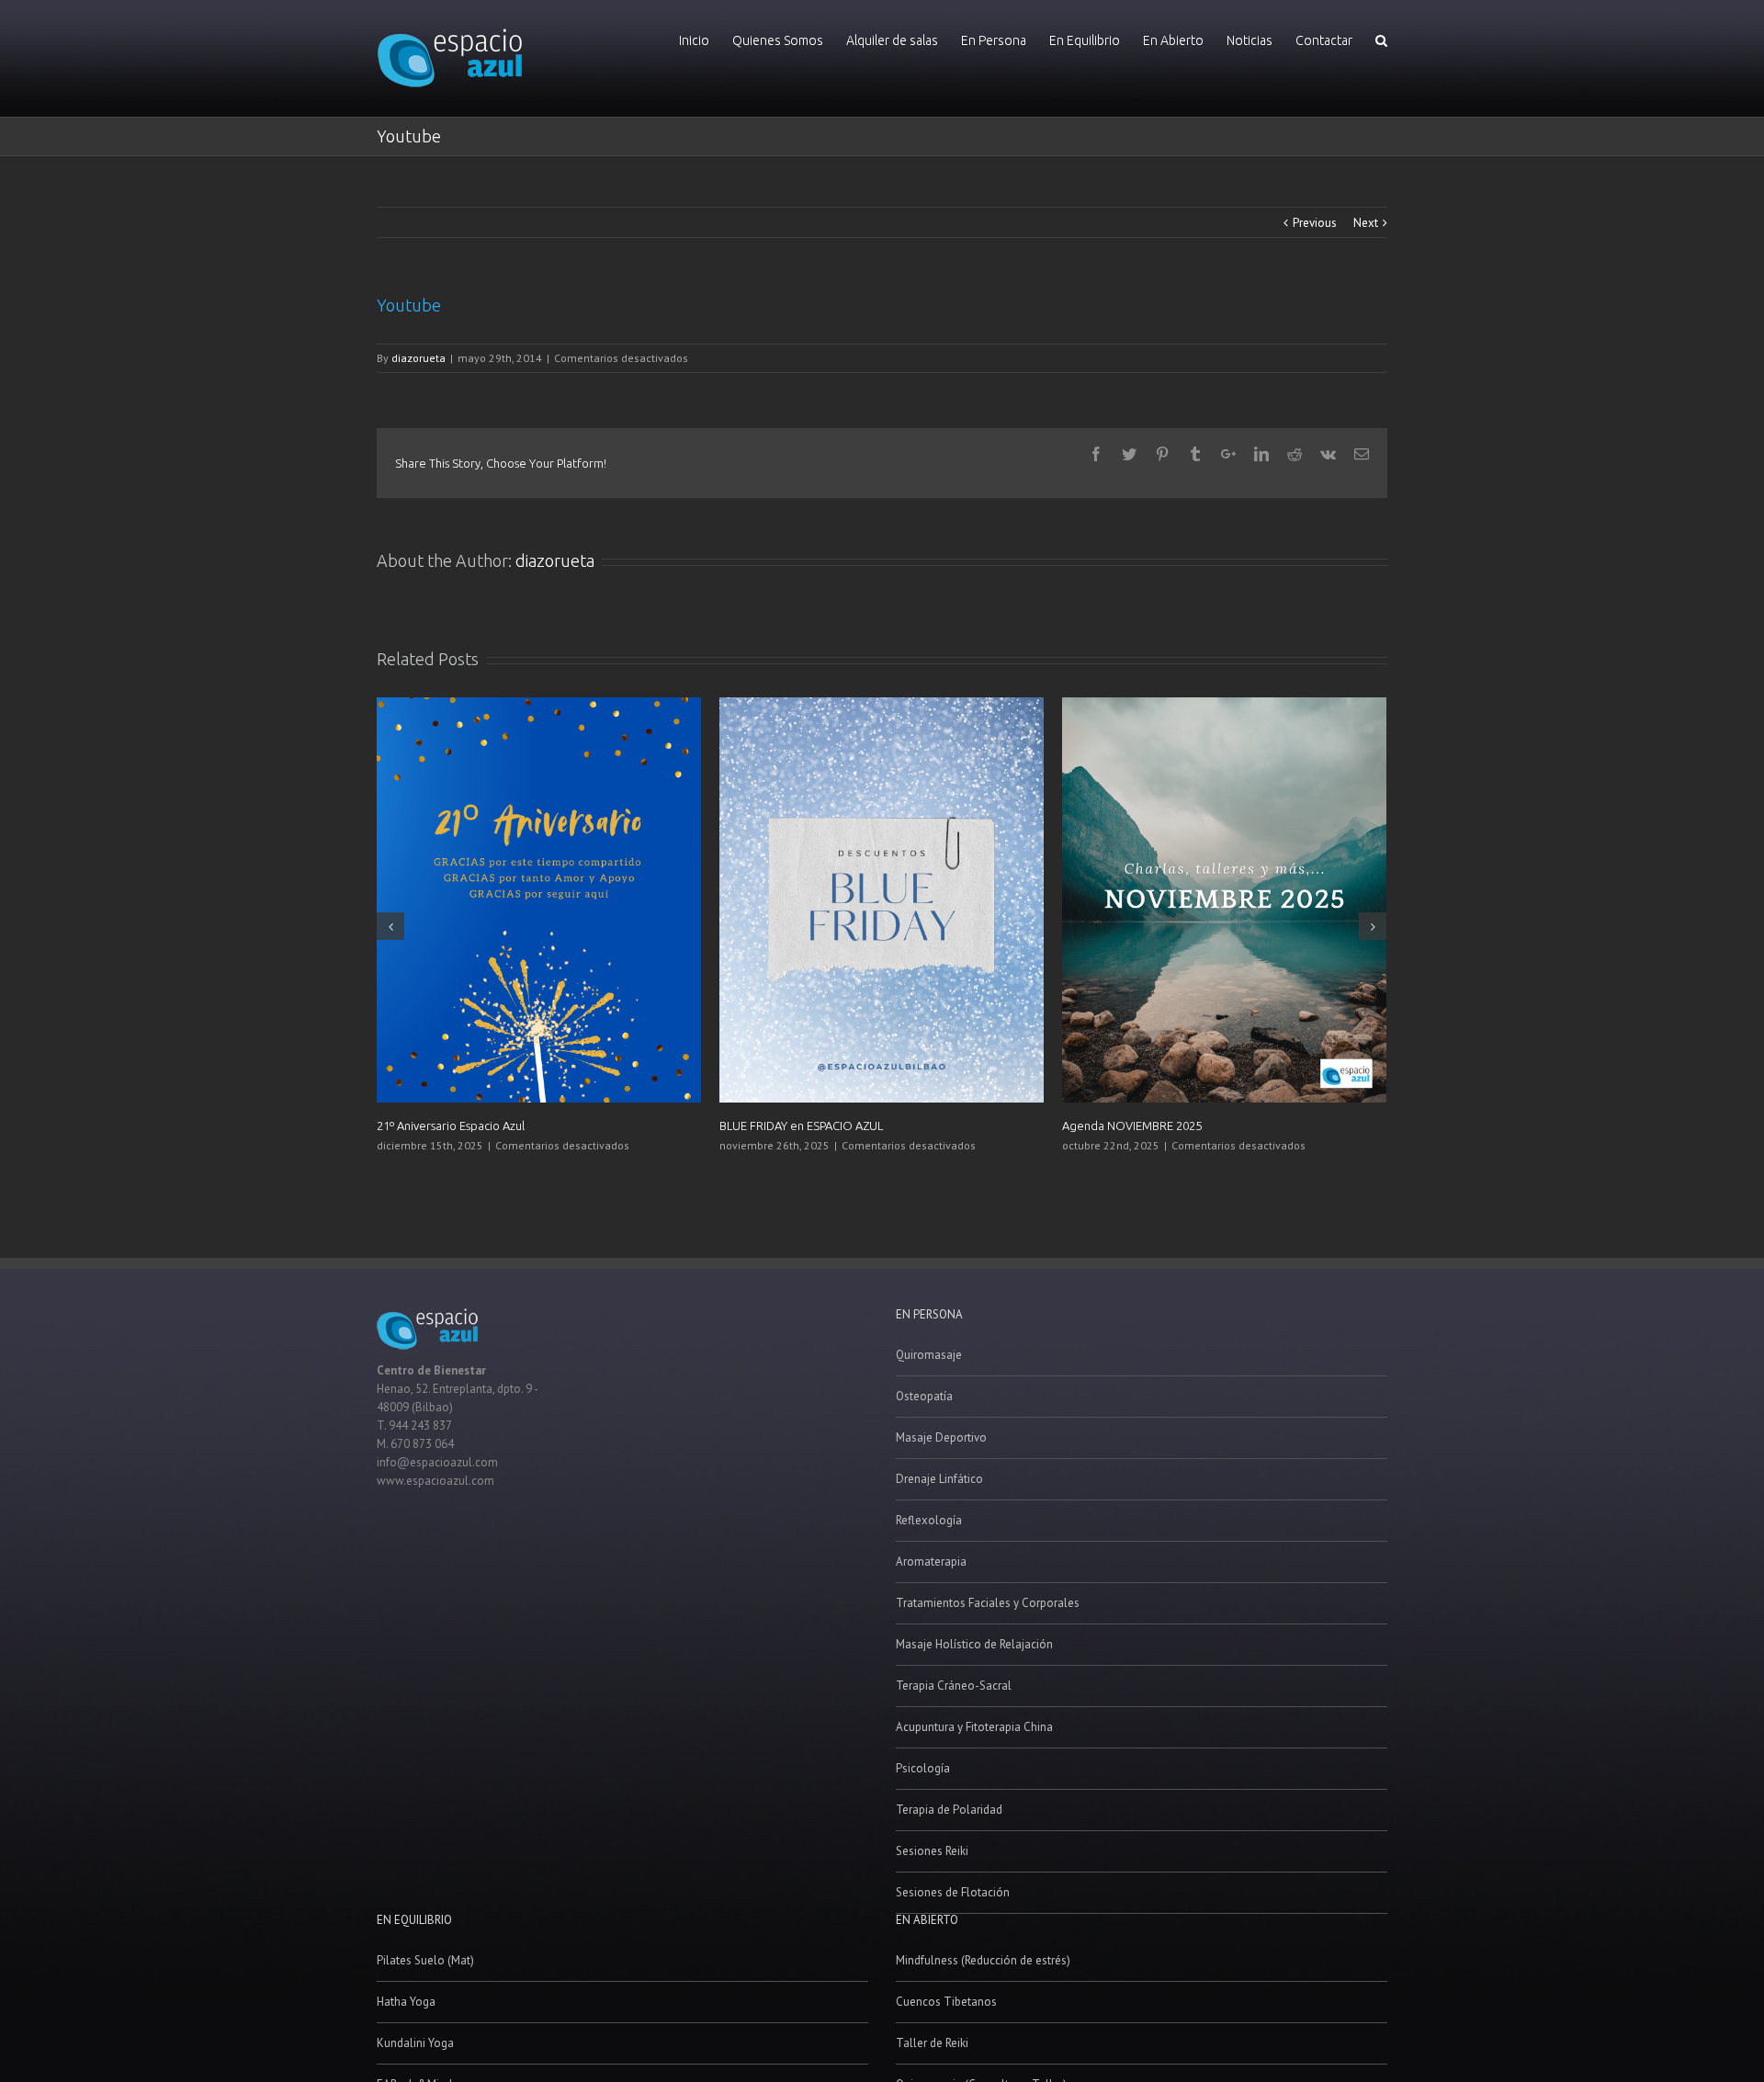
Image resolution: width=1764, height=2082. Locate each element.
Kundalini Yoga (415, 2043)
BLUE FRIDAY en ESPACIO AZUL (801, 1126)
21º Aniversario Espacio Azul (451, 1126)
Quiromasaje (929, 1355)
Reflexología (929, 1520)
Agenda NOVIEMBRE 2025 (1132, 1126)
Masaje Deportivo (941, 1437)
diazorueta (418, 358)
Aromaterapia (931, 1561)
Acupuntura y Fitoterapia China (974, 1727)
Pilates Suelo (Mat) (425, 1960)
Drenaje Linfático (939, 1479)
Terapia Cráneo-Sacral (954, 1686)
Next (1366, 223)
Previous (1315, 223)
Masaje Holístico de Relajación (974, 1644)
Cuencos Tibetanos (946, 2002)
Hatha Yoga (406, 2002)
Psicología (923, 1768)
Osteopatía (924, 1396)
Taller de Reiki (932, 2043)
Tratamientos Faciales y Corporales (988, 1603)
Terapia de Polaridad (949, 1810)
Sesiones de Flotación (953, 1892)
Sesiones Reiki (932, 1851)
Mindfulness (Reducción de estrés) (983, 1960)
